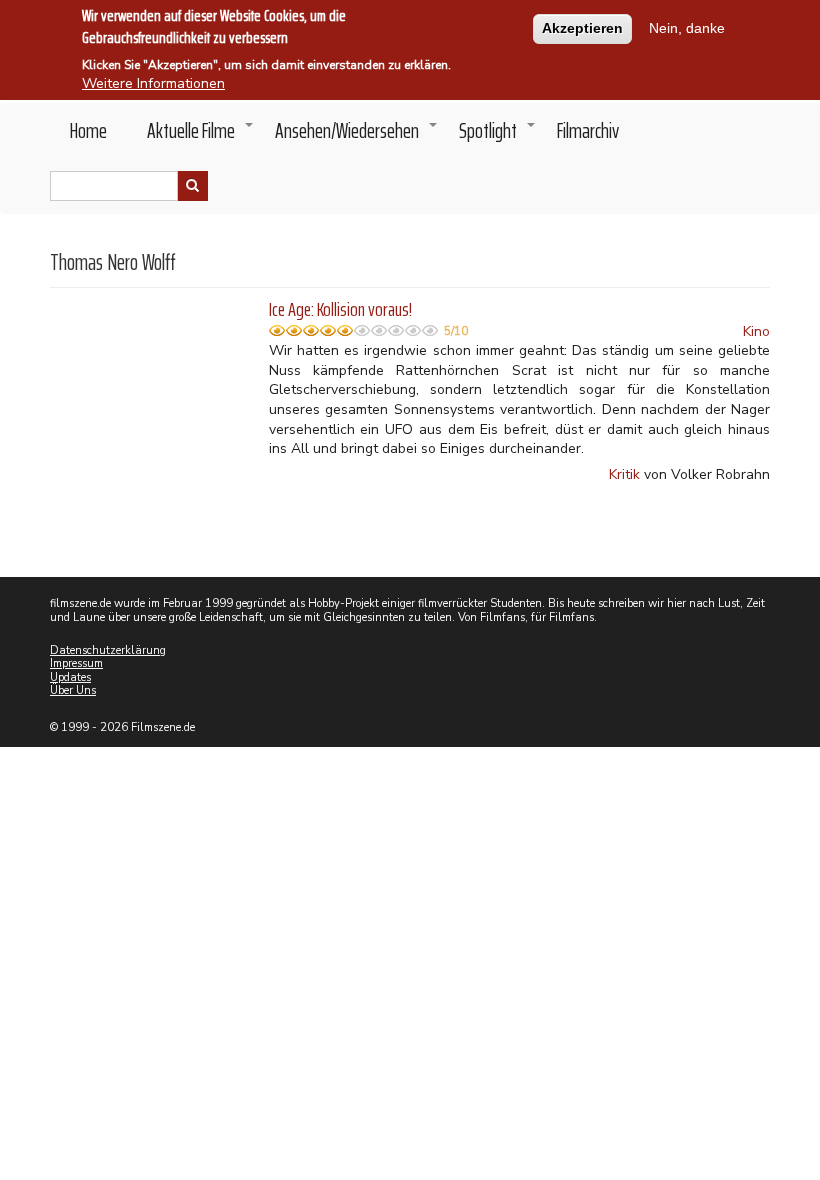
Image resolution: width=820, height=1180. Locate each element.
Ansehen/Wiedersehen (357, 136)
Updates (70, 677)
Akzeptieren (582, 28)
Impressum (76, 663)
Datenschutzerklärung (108, 650)
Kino (756, 331)
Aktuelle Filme (201, 136)
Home (88, 130)
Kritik (624, 474)
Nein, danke (687, 28)
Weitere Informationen (153, 83)
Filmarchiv (588, 130)
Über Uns (73, 690)
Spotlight (498, 136)
